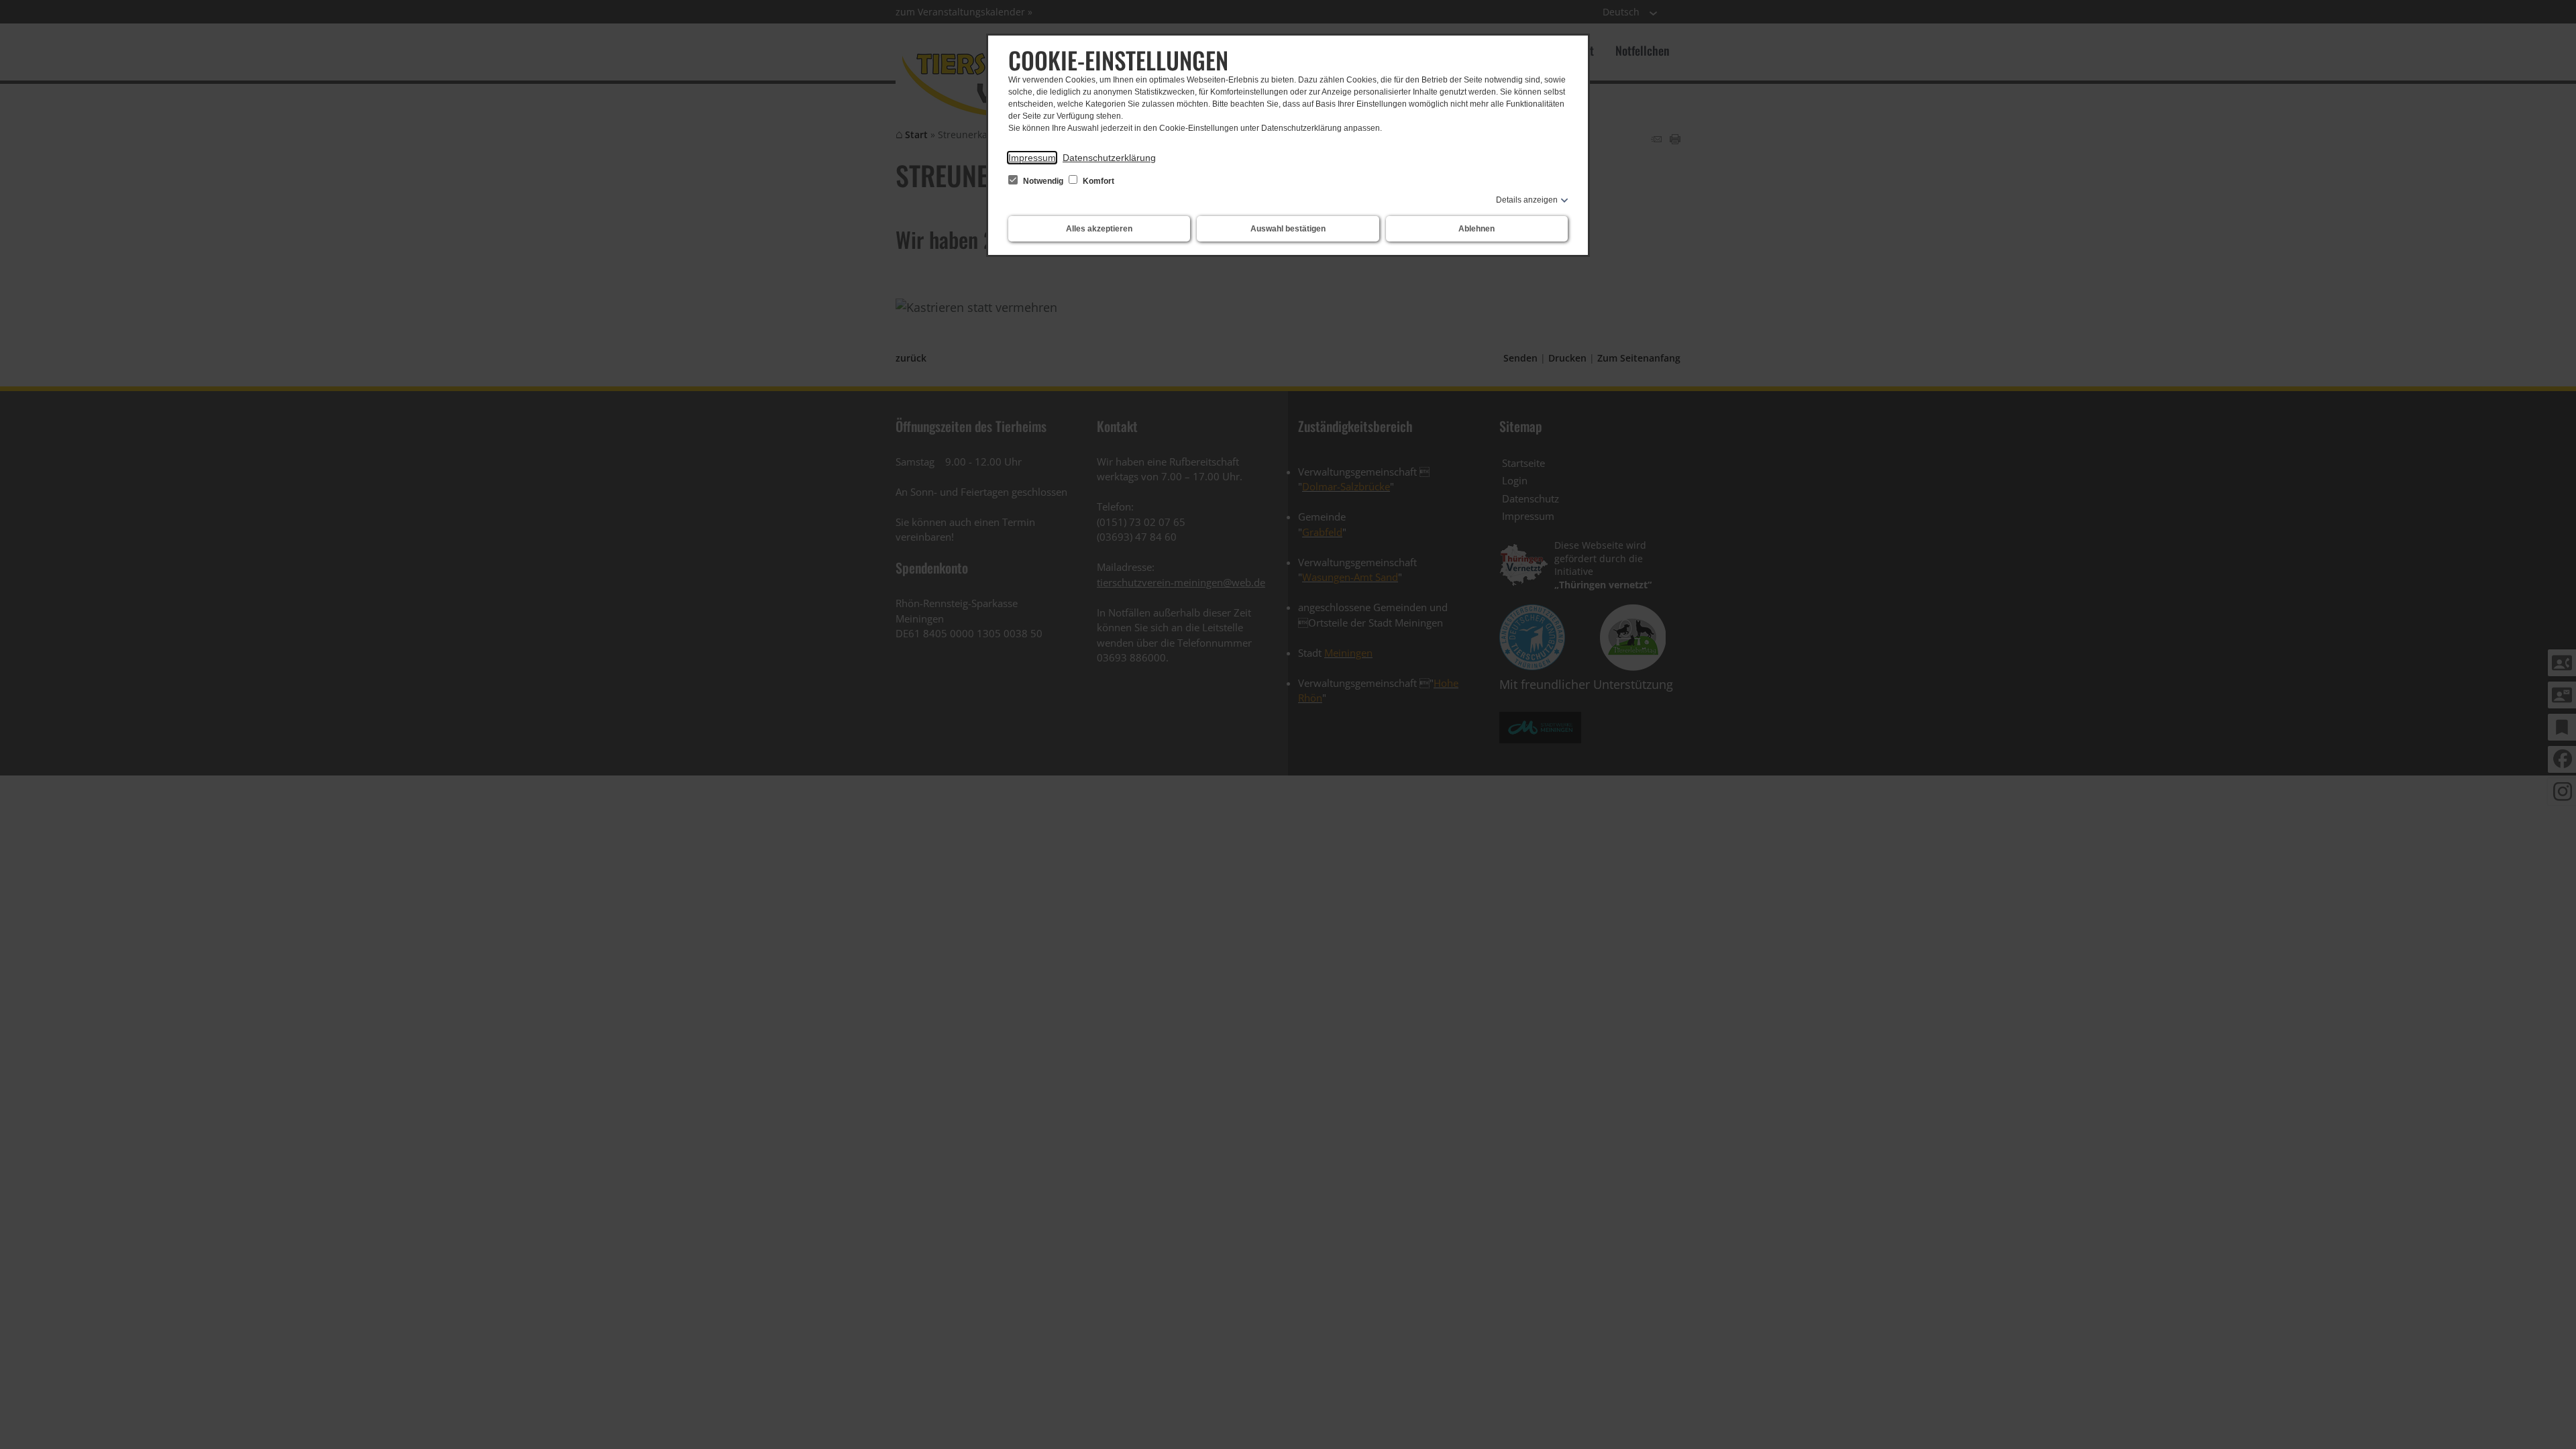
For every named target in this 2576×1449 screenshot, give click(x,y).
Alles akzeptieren (1099, 229)
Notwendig (1043, 181)
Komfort (1097, 181)
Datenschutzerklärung (1109, 158)
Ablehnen (1477, 229)
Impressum (1032, 158)
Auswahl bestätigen (1288, 229)
